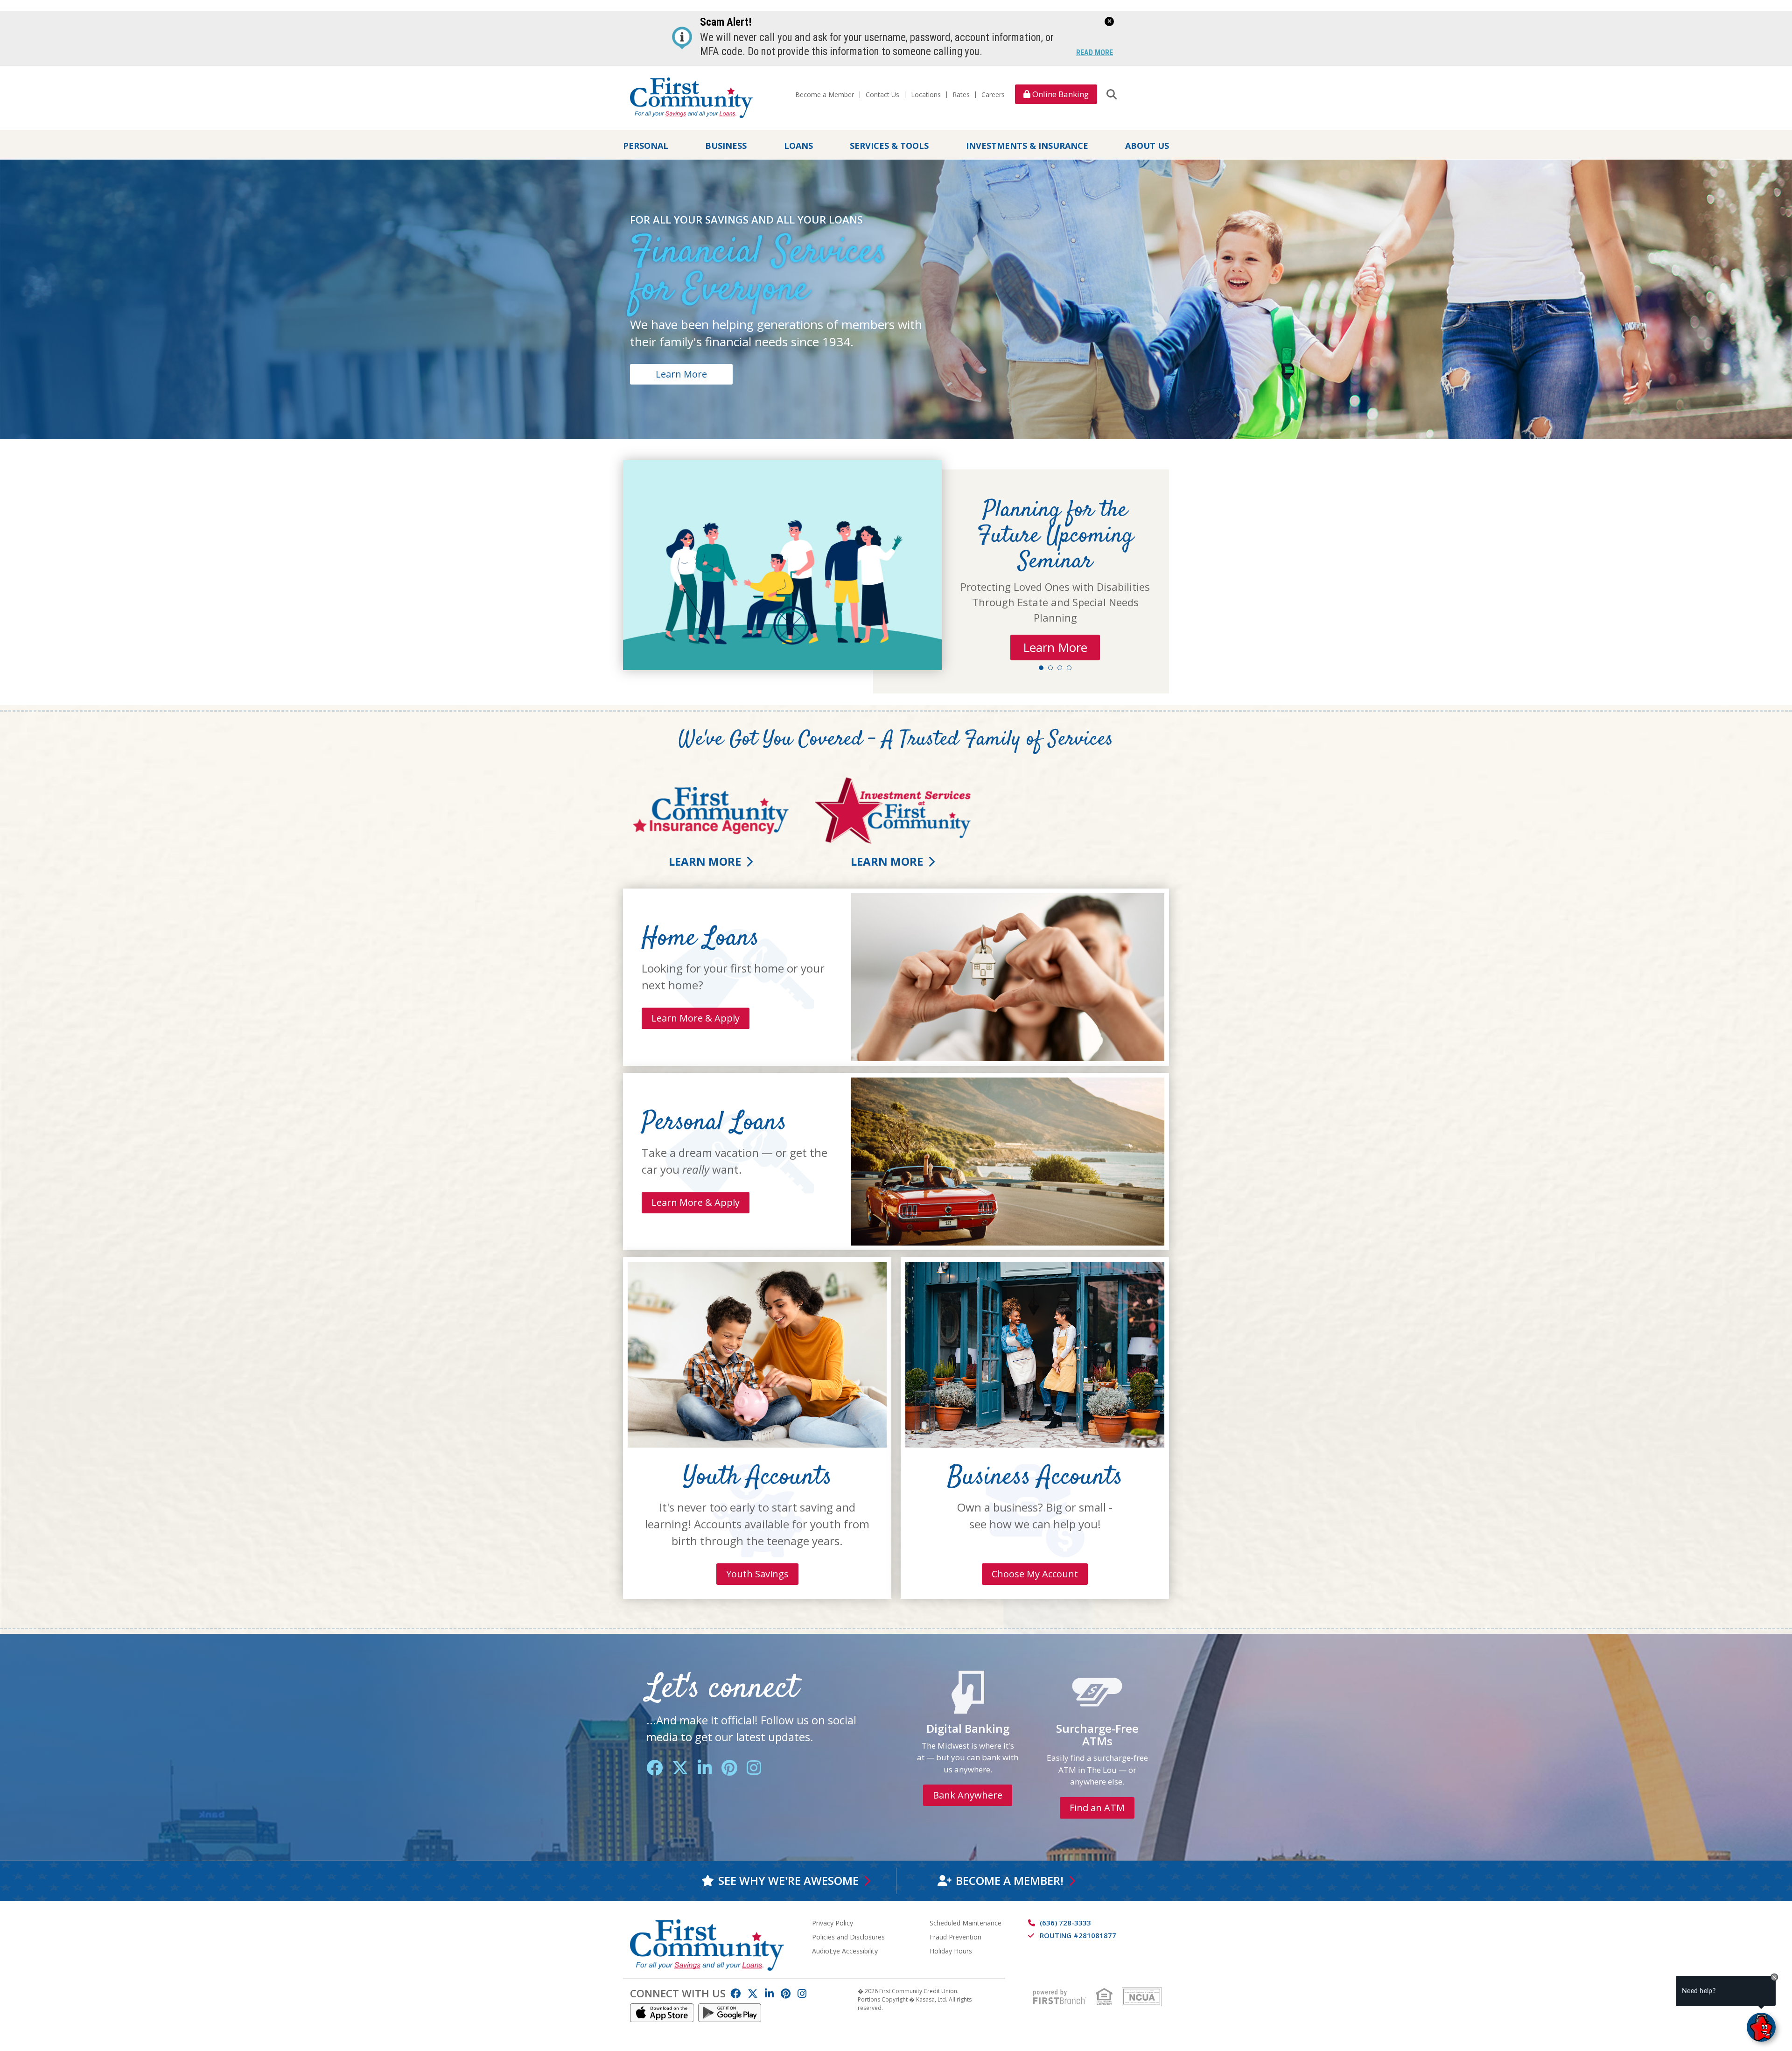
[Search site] (1112, 94)
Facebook (654, 1767)
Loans (798, 145)
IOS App (662, 2013)
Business (726, 145)
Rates (961, 94)
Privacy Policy (833, 1923)
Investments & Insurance (1027, 145)
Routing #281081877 (1078, 1935)
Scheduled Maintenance (966, 1923)
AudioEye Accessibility (845, 1951)
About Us (1147, 145)
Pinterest (729, 1767)
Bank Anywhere (968, 1795)
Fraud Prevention (955, 1937)
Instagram (754, 1767)
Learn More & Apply (696, 1018)
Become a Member (825, 94)
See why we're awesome (788, 1880)
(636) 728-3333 (1065, 1923)
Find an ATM (1097, 1808)
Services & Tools (889, 145)
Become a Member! (1010, 1880)
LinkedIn (705, 1767)
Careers (993, 94)
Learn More (681, 374)
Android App (730, 2013)
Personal (646, 145)
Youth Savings (757, 1574)
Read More (1095, 53)
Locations (926, 94)
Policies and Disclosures (848, 1937)
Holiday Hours (951, 1951)
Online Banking (1060, 94)
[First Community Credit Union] (691, 97)
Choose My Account (1035, 1574)
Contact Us (882, 94)
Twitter (680, 1767)
